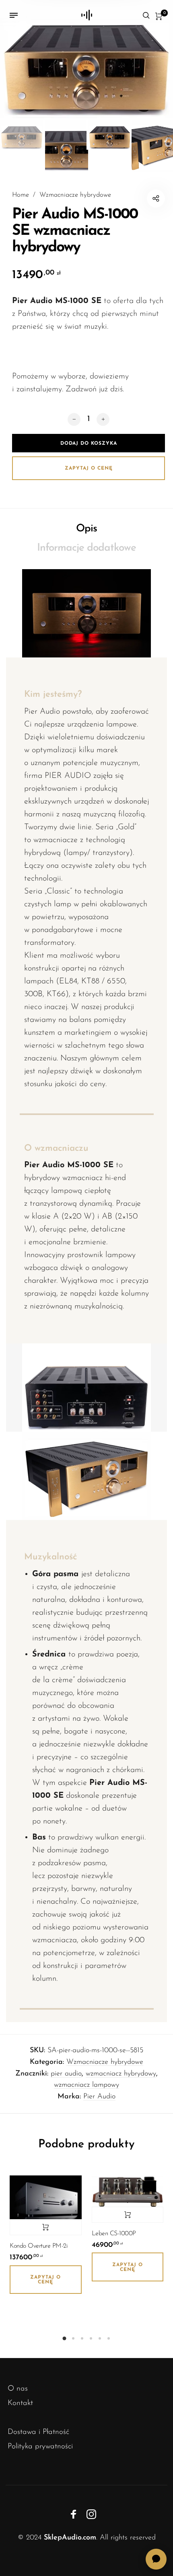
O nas (18, 2389)
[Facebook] (74, 2514)
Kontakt (20, 2403)
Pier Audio (99, 2097)
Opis (86, 529)
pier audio (66, 2074)
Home (21, 195)
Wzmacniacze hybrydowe (75, 195)
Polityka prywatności (40, 2447)
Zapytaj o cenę (89, 468)
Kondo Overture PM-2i (39, 2246)
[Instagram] (91, 2514)
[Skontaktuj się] (156, 2559)
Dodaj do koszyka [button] (46, 2227)
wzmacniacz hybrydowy (121, 2074)
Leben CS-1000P (114, 2234)
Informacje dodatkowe (86, 548)
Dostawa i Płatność (38, 2432)
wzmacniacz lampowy (86, 2085)
